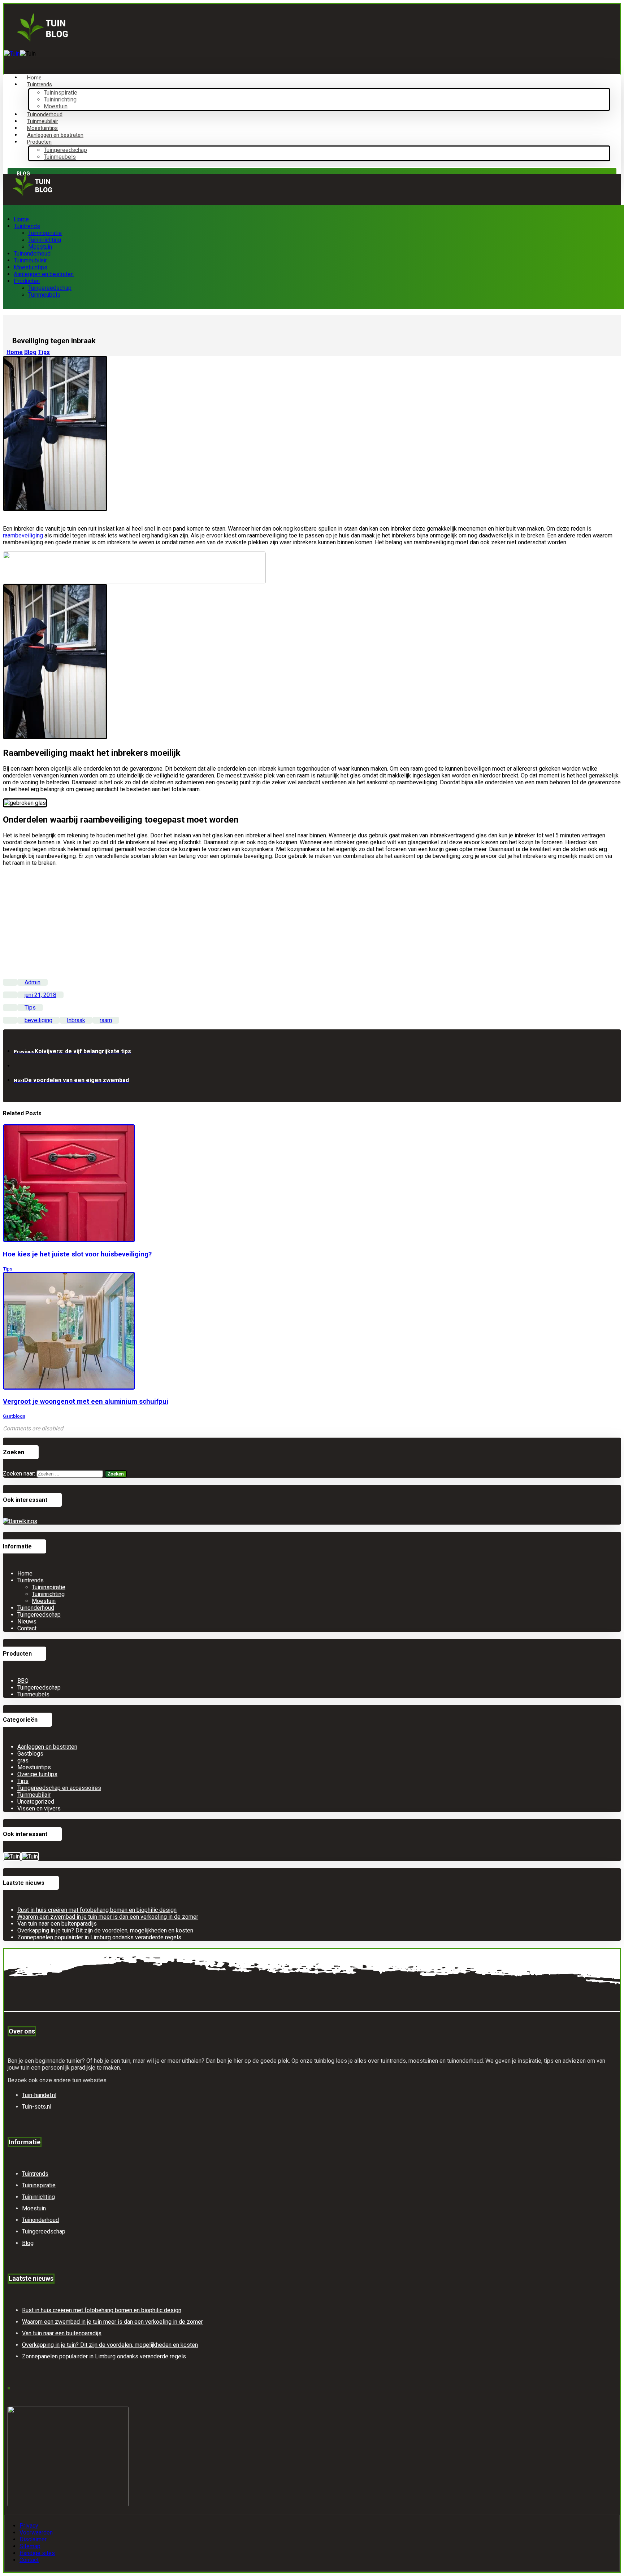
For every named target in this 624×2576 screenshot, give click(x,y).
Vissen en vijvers (39, 1808)
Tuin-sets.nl (37, 2107)
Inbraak (76, 1020)
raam (106, 1020)
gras (23, 1760)
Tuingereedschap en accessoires (59, 1788)
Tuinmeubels (33, 1694)
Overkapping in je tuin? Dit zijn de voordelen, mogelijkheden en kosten (105, 1930)
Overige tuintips (37, 1774)
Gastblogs (14, 1416)
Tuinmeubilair (34, 1795)
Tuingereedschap (39, 1615)
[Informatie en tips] (42, 40)
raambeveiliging (23, 535)
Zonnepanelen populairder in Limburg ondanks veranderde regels (99, 1937)
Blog (28, 2243)
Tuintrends (31, 1580)
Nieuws (27, 1622)
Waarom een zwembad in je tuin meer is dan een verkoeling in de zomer (108, 1917)
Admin (32, 982)
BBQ (23, 1681)
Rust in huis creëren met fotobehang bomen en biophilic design (97, 1910)
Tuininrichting (48, 1594)
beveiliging (38, 1020)
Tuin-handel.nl (39, 2095)
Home (25, 1574)
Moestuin (44, 1601)
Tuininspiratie (49, 1587)
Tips (30, 1008)
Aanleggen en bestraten (47, 1747)
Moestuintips (34, 1767)
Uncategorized (36, 1802)
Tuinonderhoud (36, 1608)
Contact (27, 1628)
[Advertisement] (312, 923)
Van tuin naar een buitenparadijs (57, 1924)
